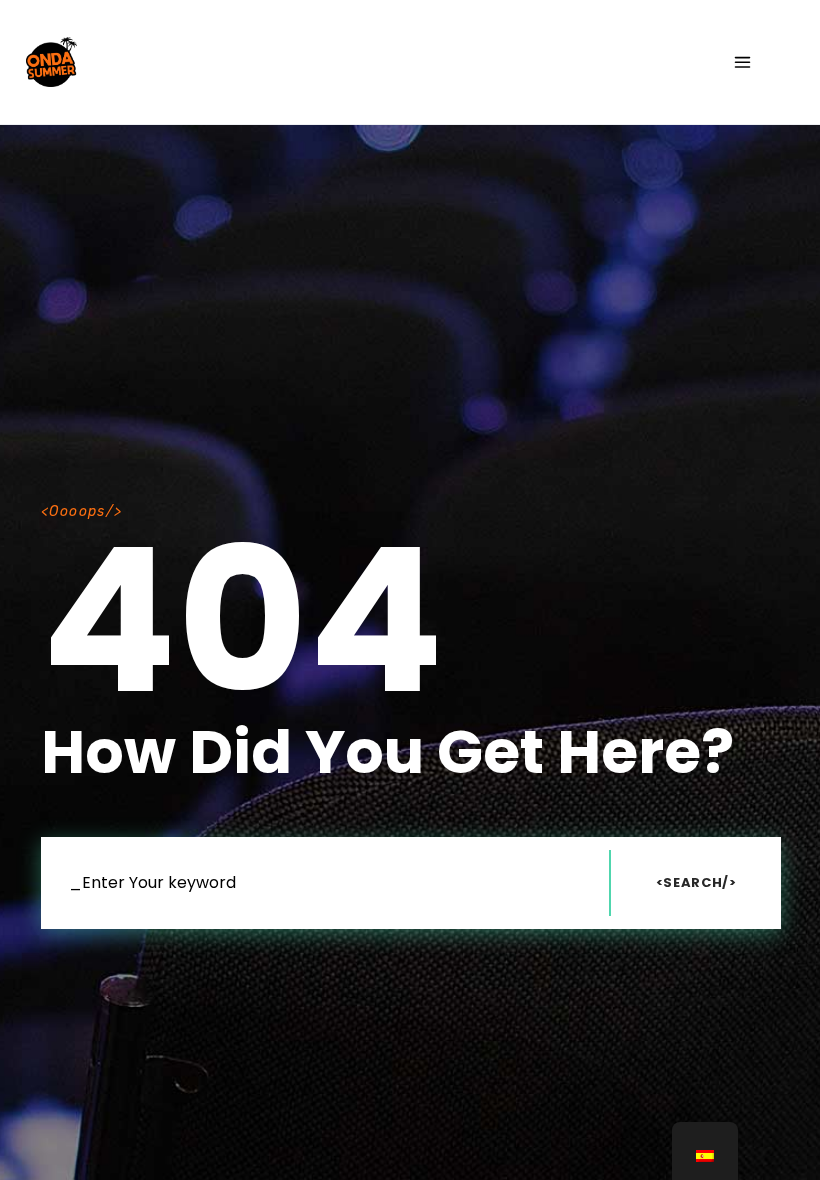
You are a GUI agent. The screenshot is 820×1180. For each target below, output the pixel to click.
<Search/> (696, 882)
